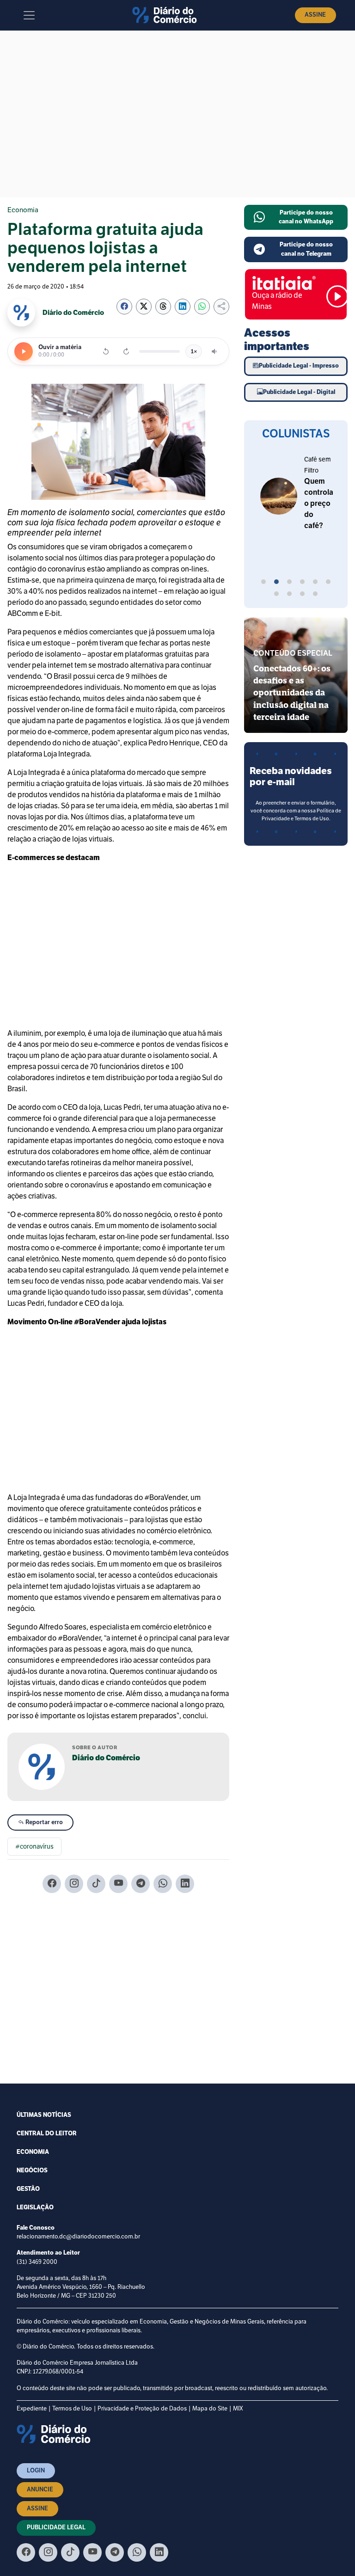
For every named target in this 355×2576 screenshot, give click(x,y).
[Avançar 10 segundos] (126, 351)
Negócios (32, 2170)
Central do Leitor (47, 2133)
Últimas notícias (44, 2115)
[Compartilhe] (221, 307)
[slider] (159, 351)
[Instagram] (74, 1884)
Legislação (35, 2207)
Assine (315, 15)
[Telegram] (141, 1884)
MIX (238, 2409)
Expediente (32, 2409)
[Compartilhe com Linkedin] (183, 307)
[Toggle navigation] (29, 15)
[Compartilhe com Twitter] (144, 307)
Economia (23, 210)
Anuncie (40, 2490)
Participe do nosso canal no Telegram (306, 249)
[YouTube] (118, 1884)
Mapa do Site (210, 2409)
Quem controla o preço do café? (319, 504)
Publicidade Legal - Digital (299, 392)
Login (36, 2471)
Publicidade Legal (56, 2527)
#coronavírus (34, 1847)
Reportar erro (43, 1822)
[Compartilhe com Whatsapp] (202, 307)
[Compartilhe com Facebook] (124, 307)
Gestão (28, 2189)
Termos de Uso (72, 2409)
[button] (263, 583)
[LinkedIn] (185, 1884)
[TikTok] (96, 1884)
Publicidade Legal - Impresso (299, 366)
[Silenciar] (215, 351)
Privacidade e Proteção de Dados (142, 2409)
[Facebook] (52, 1884)
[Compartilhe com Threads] (163, 307)
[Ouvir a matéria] (24, 351)
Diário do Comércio (106, 1758)
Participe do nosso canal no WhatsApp (306, 217)
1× (194, 351)
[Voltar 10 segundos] (106, 351)
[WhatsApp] (163, 1884)
